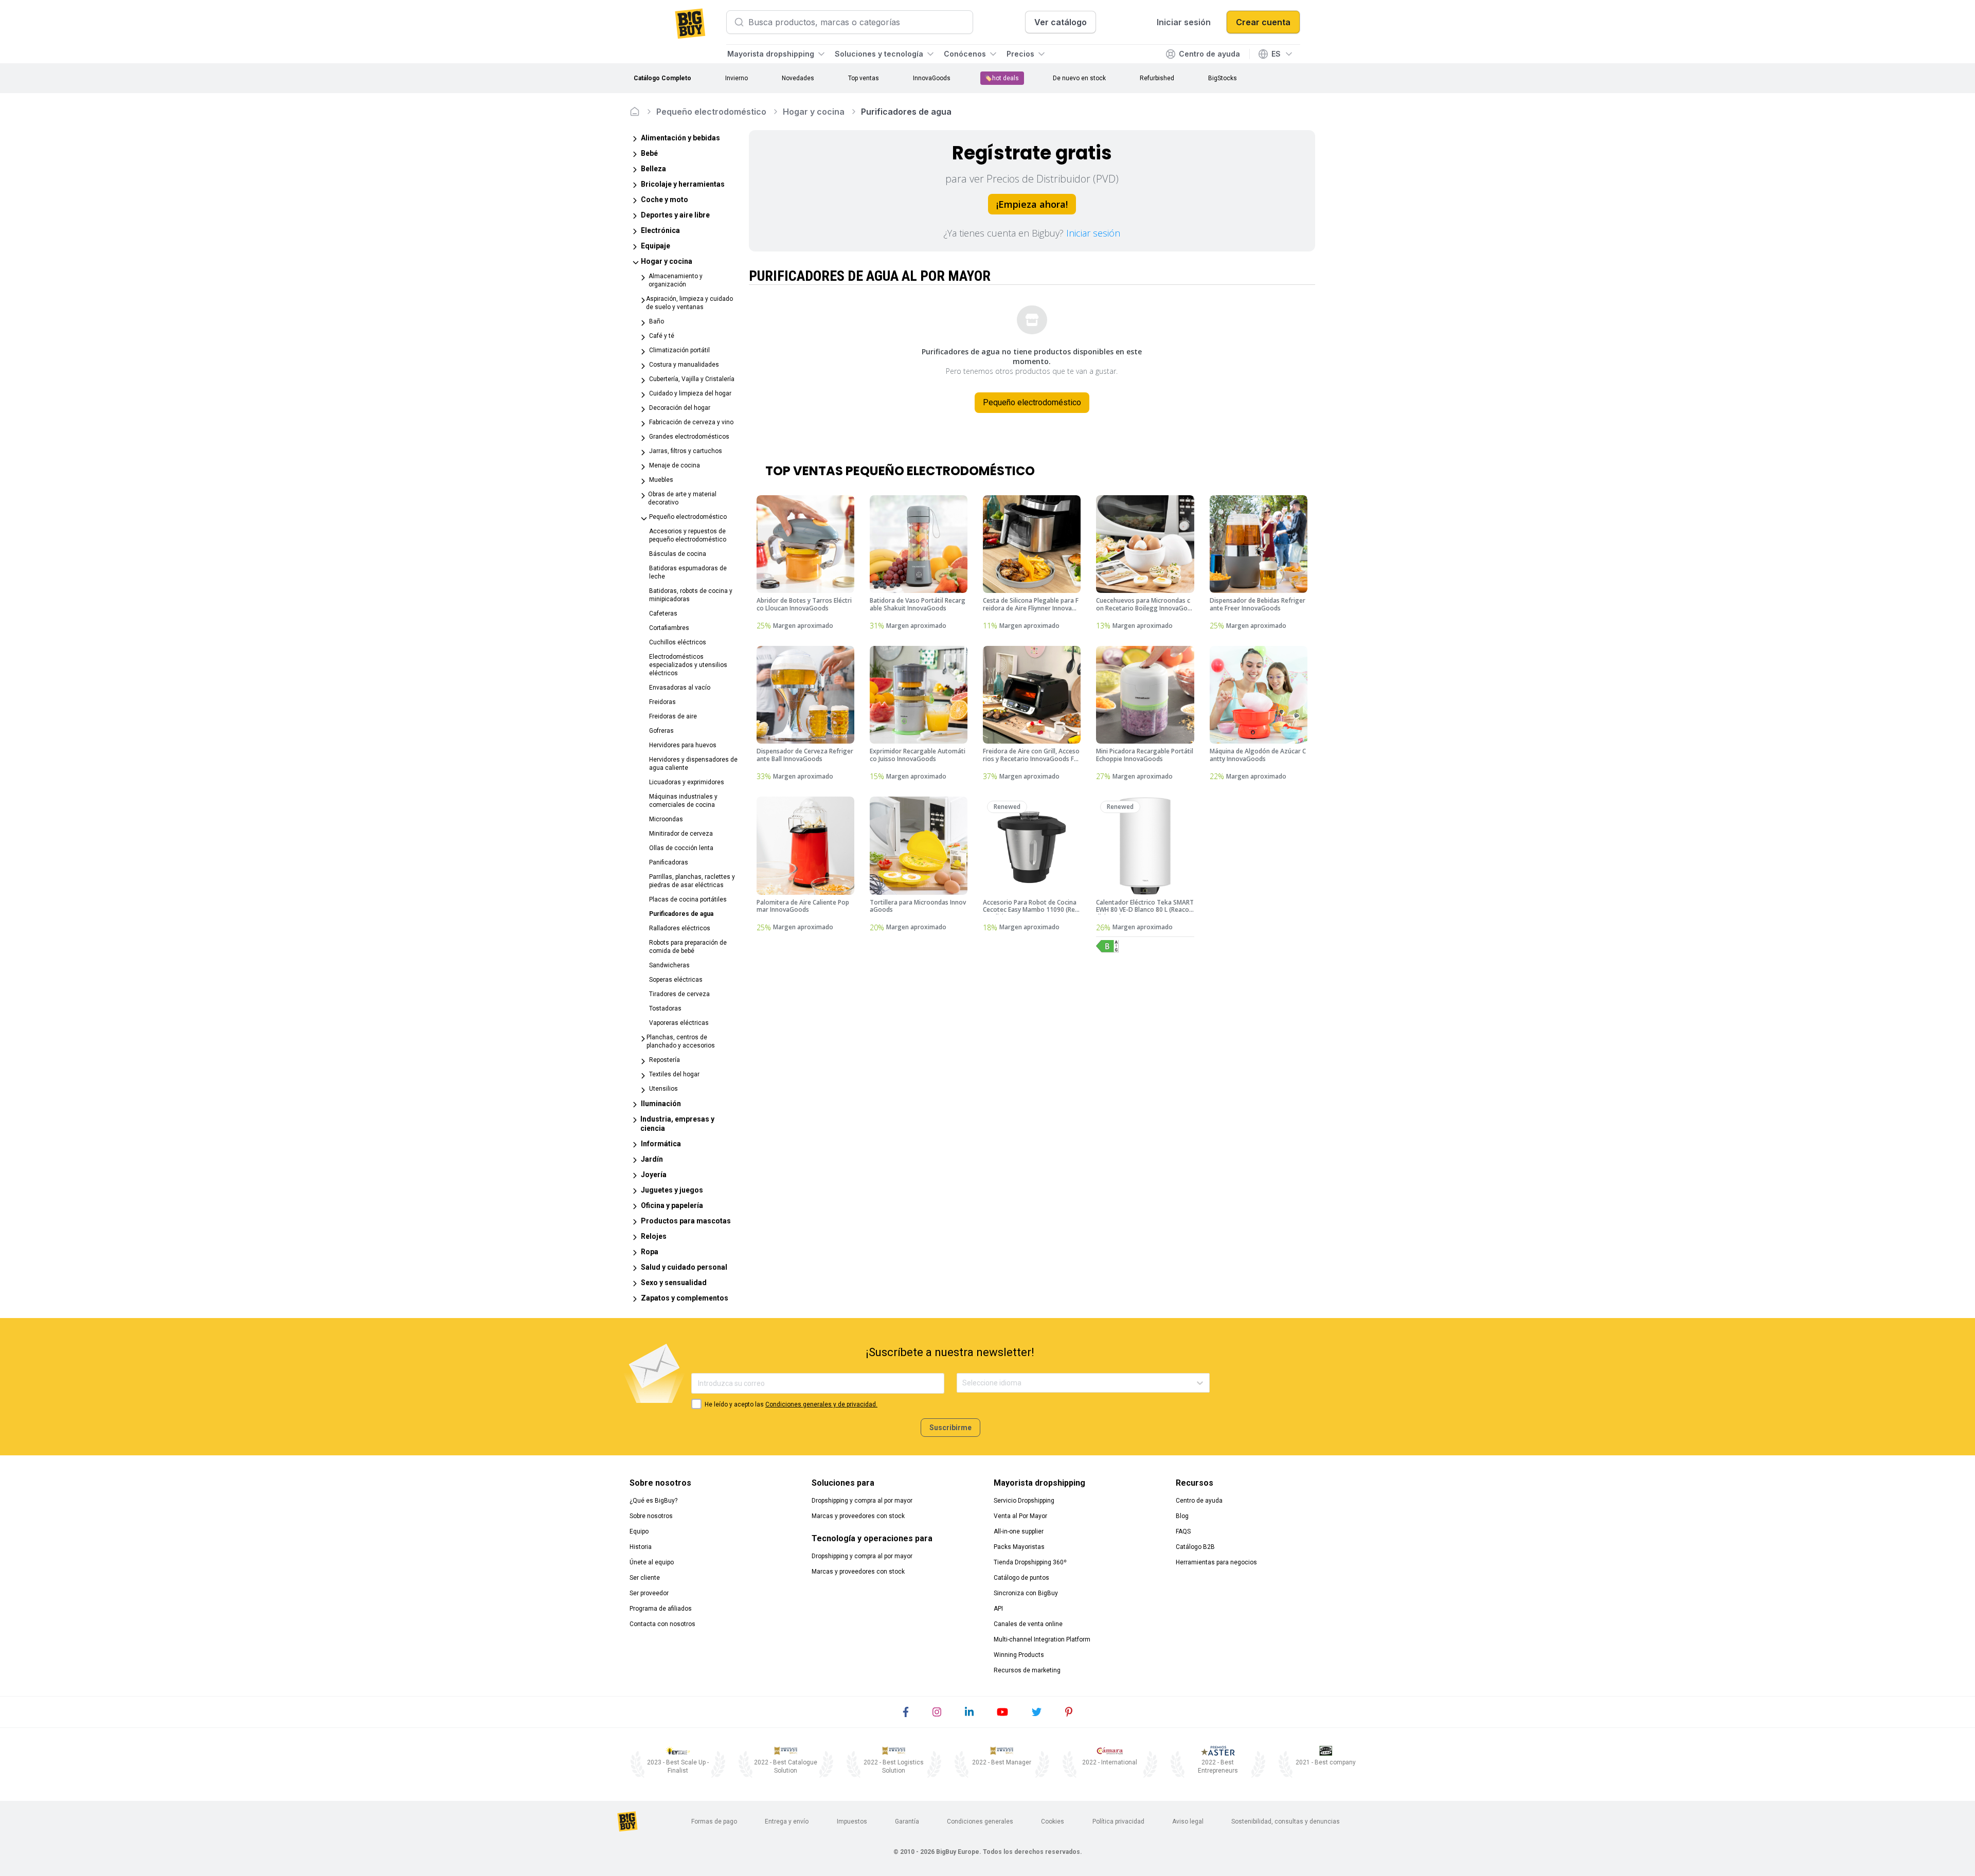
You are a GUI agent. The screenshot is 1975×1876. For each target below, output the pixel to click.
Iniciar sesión (1093, 233)
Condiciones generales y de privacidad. (821, 1404)
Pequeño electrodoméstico (711, 112)
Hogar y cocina (814, 112)
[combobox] (963, 1383)
